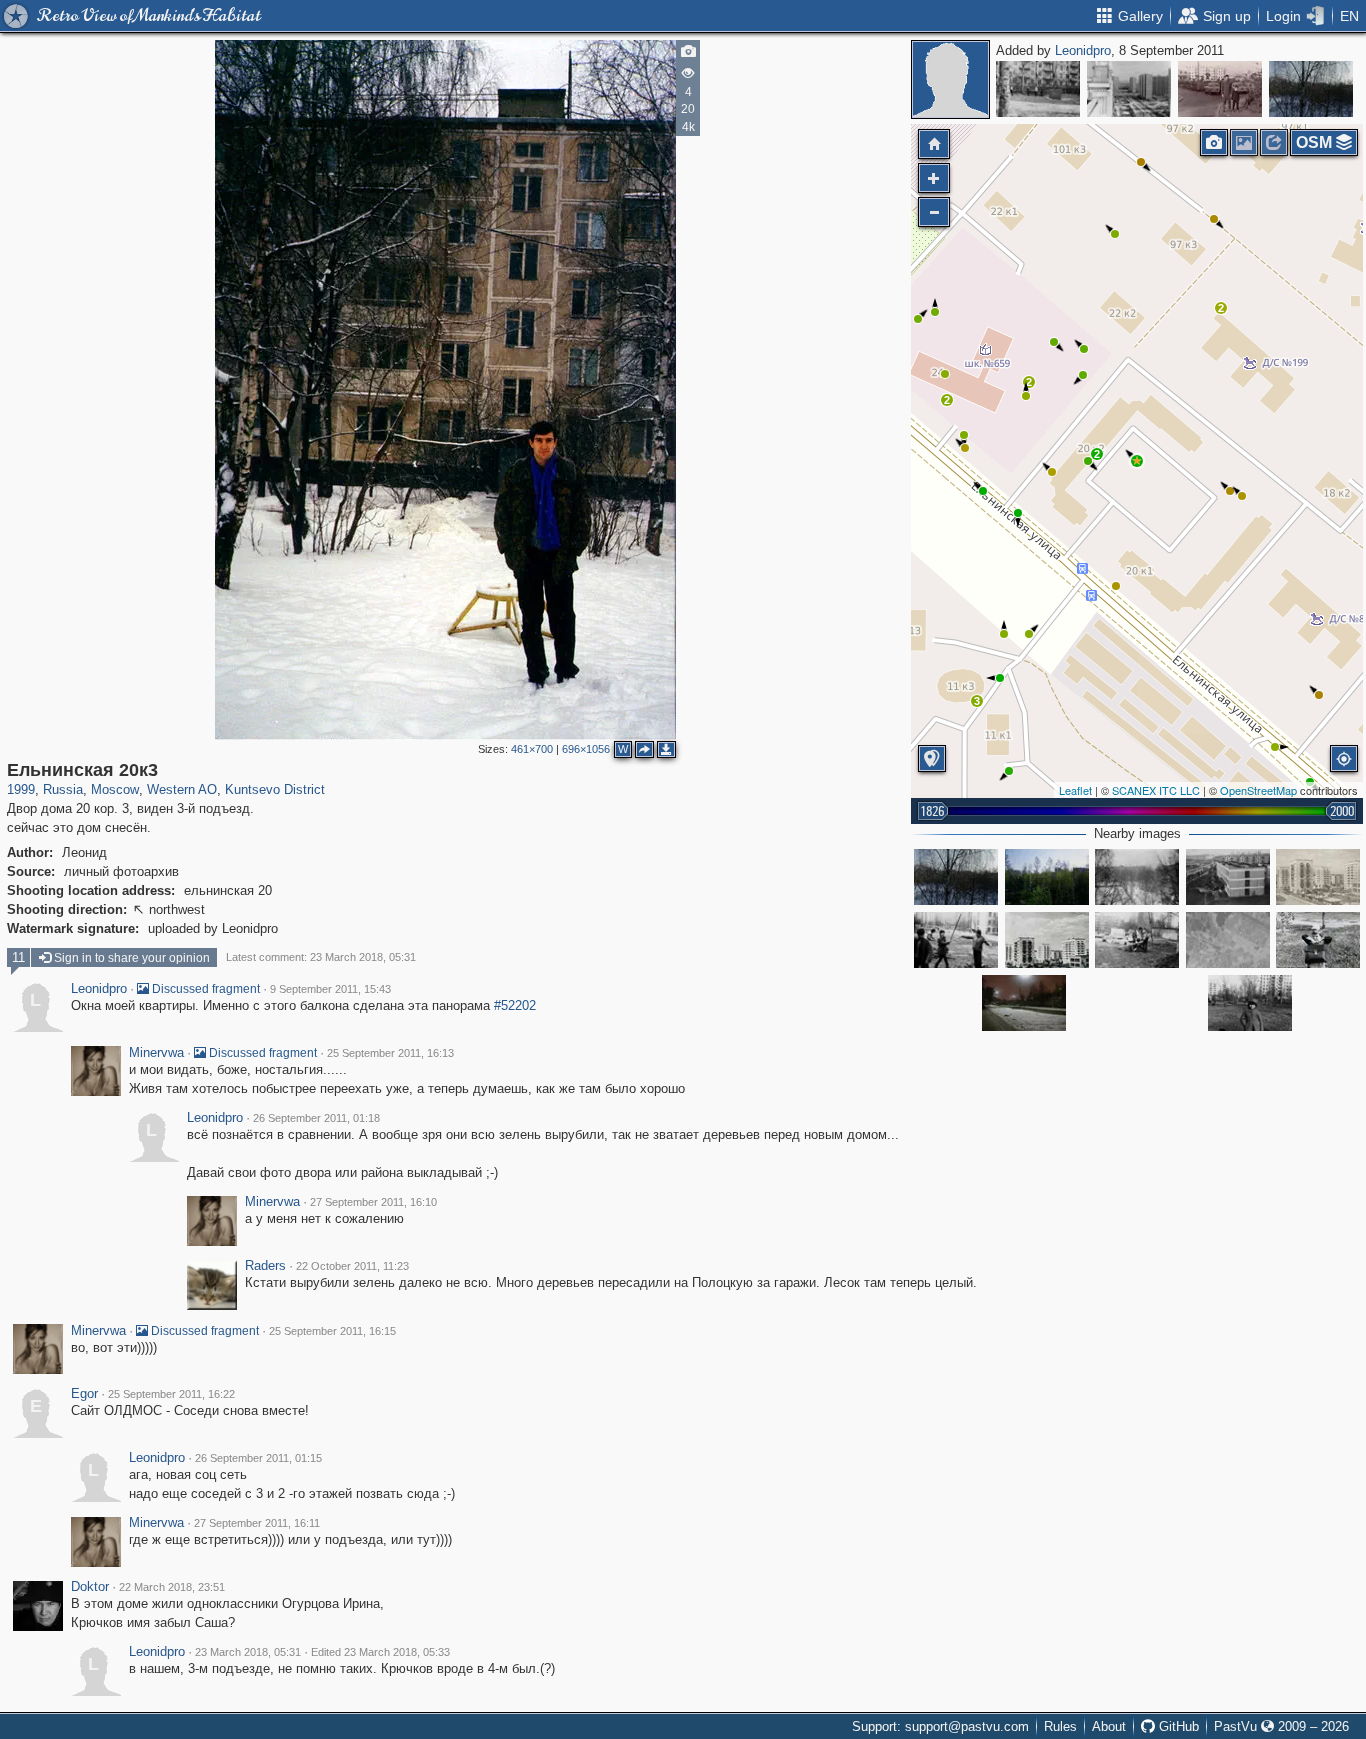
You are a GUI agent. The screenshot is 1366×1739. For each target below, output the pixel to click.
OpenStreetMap (1258, 790)
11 (18, 957)
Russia (63, 789)
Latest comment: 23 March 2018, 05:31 (321, 957)
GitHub (1177, 1726)
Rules (1060, 1726)
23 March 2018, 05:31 (248, 1652)
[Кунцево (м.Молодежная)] (1228, 940)
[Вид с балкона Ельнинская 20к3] (1047, 877)
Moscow (115, 789)
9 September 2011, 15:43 (330, 989)
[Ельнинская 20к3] (1137, 461)
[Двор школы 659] (1250, 1003)
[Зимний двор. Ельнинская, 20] (1137, 877)
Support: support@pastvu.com (940, 1726)
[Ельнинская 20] (1311, 89)
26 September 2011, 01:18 (316, 1118)
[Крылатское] (1129, 89)
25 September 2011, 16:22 (171, 1394)
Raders (265, 1266)
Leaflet (1075, 790)
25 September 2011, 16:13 (390, 1053)
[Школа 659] (1038, 89)
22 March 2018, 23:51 (172, 1587)
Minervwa (156, 1053)
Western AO (182, 789)
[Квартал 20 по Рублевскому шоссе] (1047, 940)
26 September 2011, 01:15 (258, 1458)
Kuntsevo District (275, 789)
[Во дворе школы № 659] (1318, 940)
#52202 (515, 1005)
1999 (21, 789)
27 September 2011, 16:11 (257, 1523)
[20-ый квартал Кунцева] (1318, 877)
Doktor (90, 1587)
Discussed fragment (204, 989)
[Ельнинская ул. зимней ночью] (1024, 1003)
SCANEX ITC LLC (1156, 790)
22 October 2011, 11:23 (352, 1266)
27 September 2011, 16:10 (373, 1202)
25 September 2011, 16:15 (332, 1331)
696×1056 (586, 749)
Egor (84, 1394)
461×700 (532, 749)
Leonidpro (1083, 50)
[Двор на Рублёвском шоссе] (1220, 89)
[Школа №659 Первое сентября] (1228, 877)
